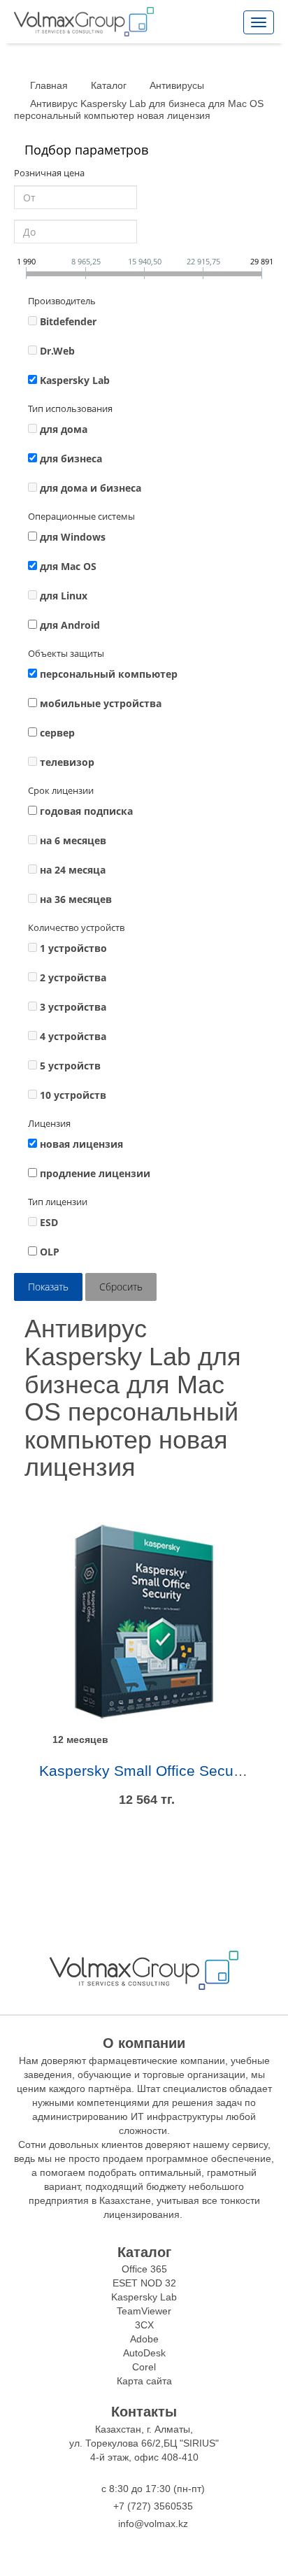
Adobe (144, 2339)
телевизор (67, 762)
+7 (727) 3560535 (153, 2506)
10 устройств (73, 1095)
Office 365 (144, 2269)
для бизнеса (71, 458)
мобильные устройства (101, 703)
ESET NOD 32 (144, 2283)
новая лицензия (81, 1144)
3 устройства (73, 1007)
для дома (64, 429)
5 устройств (70, 1066)
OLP (50, 1252)
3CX (144, 2325)
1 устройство (73, 948)
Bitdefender (68, 321)
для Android (70, 625)
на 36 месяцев (76, 899)
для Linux (64, 596)
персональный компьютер (109, 674)
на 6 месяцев (73, 840)
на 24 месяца (73, 870)
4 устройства (73, 1036)
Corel (144, 2367)
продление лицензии (95, 1173)
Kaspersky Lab (75, 380)
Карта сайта (144, 2381)
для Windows (73, 537)
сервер (57, 733)
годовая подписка (86, 811)
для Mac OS (68, 566)
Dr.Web (57, 351)
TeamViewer (144, 2311)
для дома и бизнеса (91, 488)
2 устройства (73, 977)
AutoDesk (144, 2353)
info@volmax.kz (153, 2524)
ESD (49, 1222)
